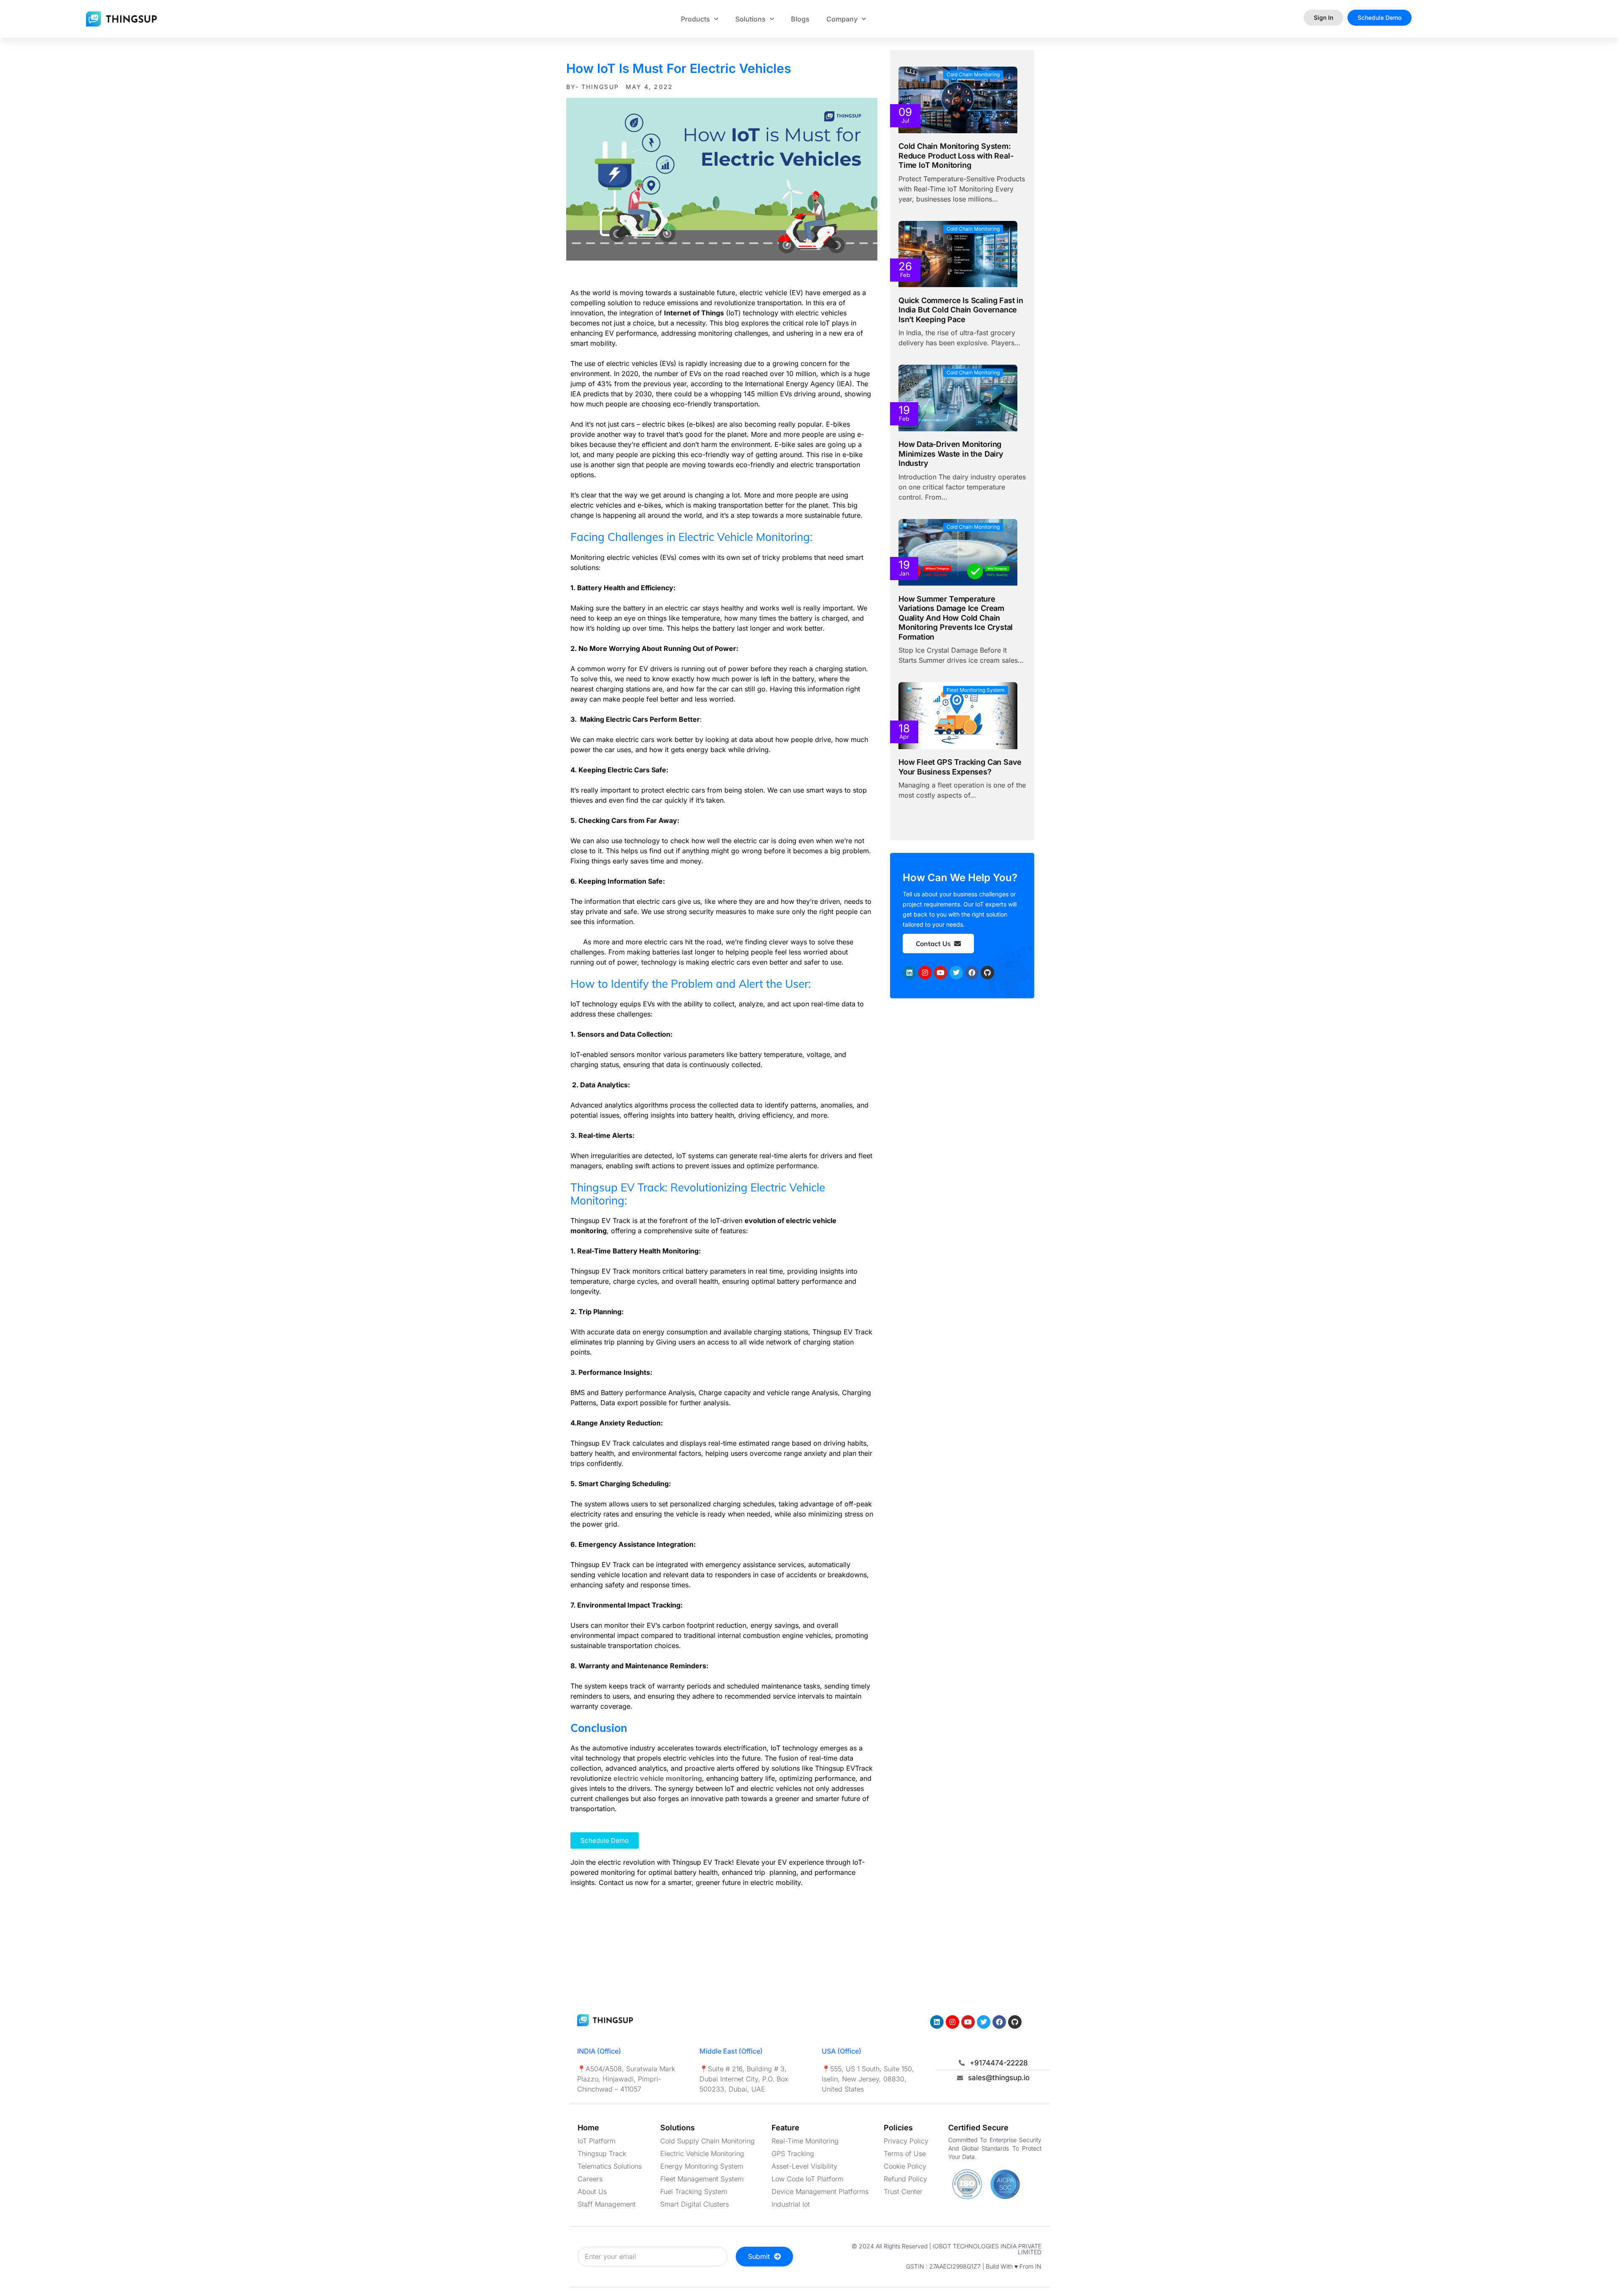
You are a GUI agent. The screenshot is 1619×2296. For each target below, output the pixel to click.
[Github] (987, 973)
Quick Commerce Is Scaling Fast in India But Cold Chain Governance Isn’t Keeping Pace (961, 310)
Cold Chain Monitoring (973, 74)
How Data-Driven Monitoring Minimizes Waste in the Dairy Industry (951, 454)
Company (842, 19)
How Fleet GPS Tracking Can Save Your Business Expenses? (960, 767)
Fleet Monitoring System (976, 690)
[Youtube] (941, 973)
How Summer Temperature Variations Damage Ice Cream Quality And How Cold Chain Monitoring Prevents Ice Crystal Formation (956, 618)
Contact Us (933, 944)
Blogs (800, 19)
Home (588, 2128)
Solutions (750, 19)
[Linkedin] (909, 973)
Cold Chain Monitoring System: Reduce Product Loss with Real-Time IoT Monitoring (956, 156)
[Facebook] (972, 973)
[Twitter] (956, 973)
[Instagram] (925, 973)
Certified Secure (978, 2128)
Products (695, 19)
